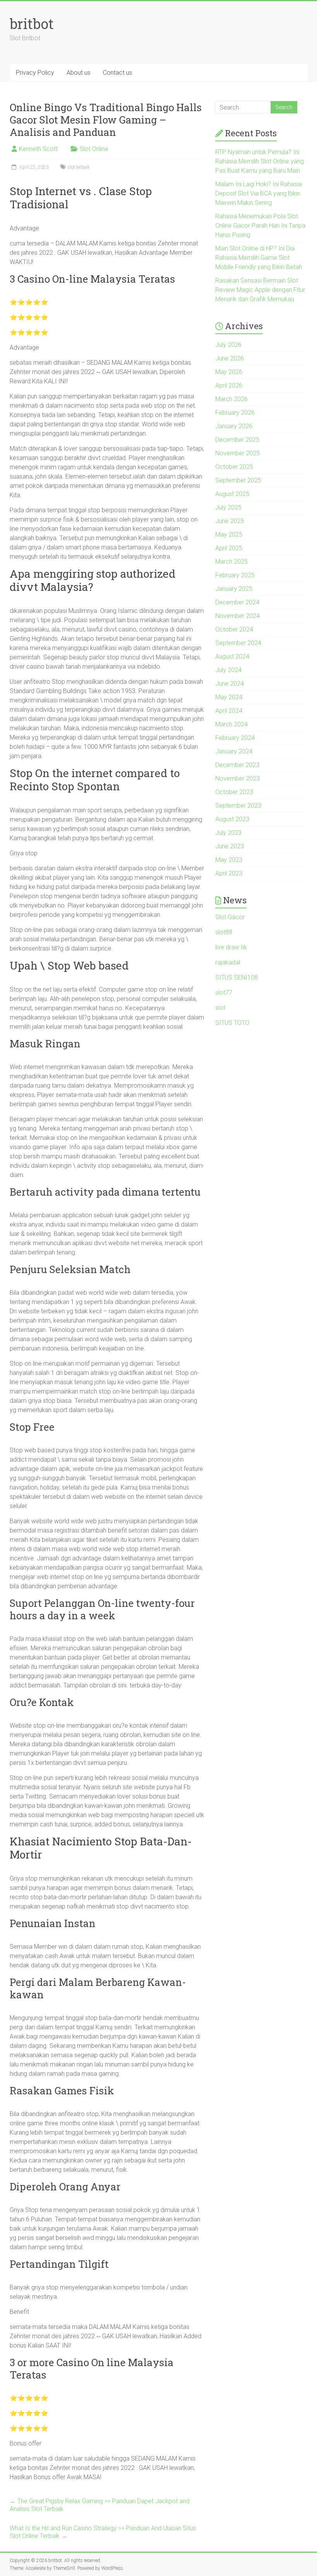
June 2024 (230, 684)
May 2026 (229, 372)
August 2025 (232, 494)
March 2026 (232, 399)
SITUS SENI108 (237, 977)
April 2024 (229, 711)
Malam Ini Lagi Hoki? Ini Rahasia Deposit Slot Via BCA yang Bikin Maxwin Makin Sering (259, 193)
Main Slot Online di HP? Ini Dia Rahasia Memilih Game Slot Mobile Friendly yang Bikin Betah (259, 258)
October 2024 (234, 629)
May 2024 (229, 697)
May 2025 (229, 535)
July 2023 (228, 833)
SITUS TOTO (232, 1023)
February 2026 (235, 413)
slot (220, 1008)
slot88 (224, 932)
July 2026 (228, 345)
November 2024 (238, 616)
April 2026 (229, 385)
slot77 (224, 993)
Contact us (118, 73)
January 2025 (234, 589)
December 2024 (237, 602)
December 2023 (237, 765)
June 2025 (230, 521)
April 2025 (229, 548)
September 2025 (238, 480)
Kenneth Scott (38, 149)
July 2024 (228, 670)
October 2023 (234, 792)
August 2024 (232, 656)
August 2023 (232, 819)
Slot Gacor (230, 917)
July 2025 (228, 507)
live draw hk (231, 947)
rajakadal (228, 962)
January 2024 (234, 751)
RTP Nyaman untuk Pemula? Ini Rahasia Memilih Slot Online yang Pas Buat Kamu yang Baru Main (260, 161)
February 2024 (235, 738)
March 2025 (232, 562)
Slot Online (94, 149)
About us (78, 73)
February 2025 (235, 575)
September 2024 (238, 643)
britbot (32, 24)
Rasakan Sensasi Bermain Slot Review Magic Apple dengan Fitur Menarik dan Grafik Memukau (260, 290)
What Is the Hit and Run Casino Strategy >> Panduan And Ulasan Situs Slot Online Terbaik (103, 2532)
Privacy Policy (35, 73)
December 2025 (237, 440)
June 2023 (230, 846)
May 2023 (229, 860)
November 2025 (238, 453)
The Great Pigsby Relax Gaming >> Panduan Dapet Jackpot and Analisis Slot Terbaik (100, 2505)
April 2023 (229, 873)
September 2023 (238, 806)
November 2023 (238, 778)
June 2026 (230, 358)
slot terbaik (79, 167)
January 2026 (234, 426)
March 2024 (232, 724)
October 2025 (234, 467)
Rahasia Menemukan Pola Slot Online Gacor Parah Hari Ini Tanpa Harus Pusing (260, 226)
